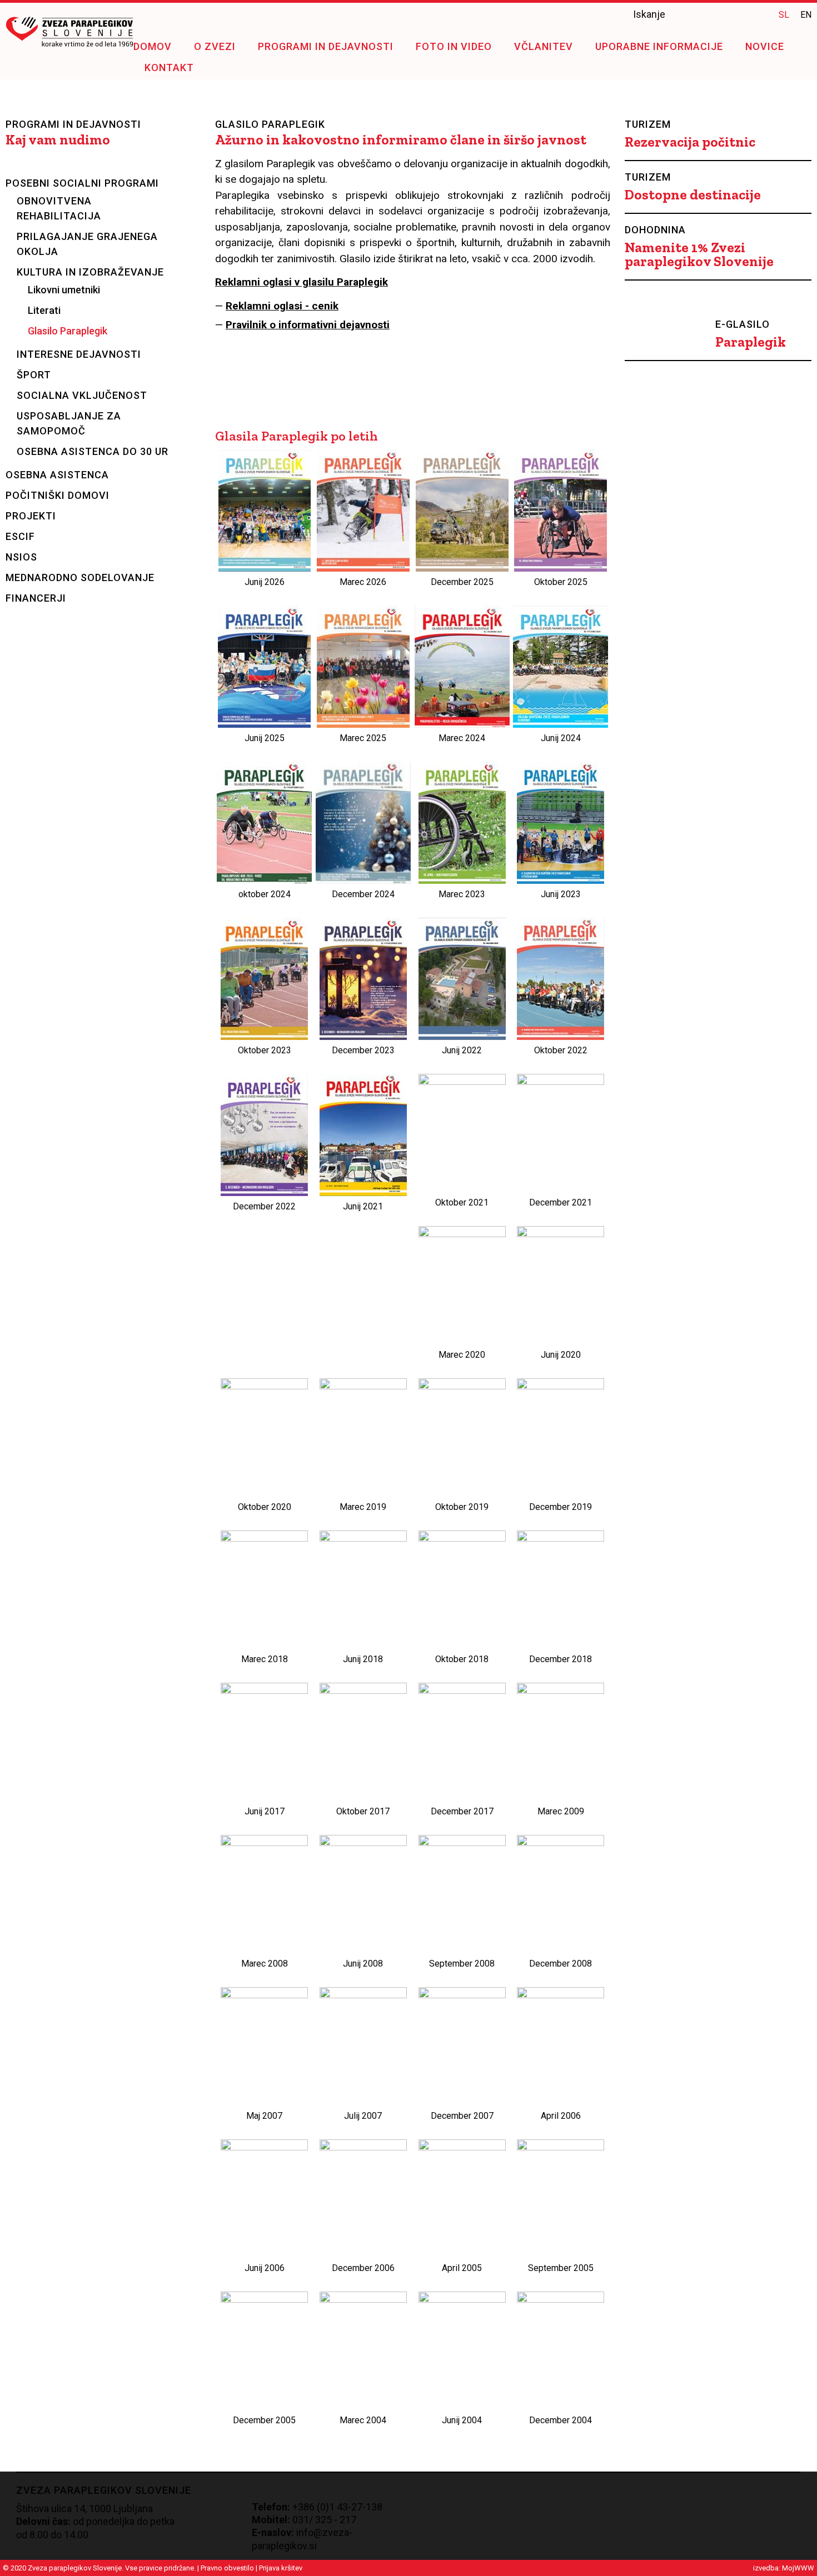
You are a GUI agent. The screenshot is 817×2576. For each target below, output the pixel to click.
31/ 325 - (318, 2520)
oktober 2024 (265, 894)
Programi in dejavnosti (326, 46)
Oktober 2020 (265, 1507)
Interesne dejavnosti (79, 354)
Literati (44, 310)
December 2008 (561, 1964)
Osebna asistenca (57, 475)
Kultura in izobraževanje (90, 272)
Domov (153, 46)
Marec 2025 (363, 738)
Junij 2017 (265, 1811)
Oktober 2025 (561, 582)
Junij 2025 (265, 738)
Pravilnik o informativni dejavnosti (308, 325)
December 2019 (561, 1507)
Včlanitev (544, 46)
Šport (34, 375)
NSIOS (21, 557)
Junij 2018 (363, 1659)
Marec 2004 (363, 2420)
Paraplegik (751, 342)
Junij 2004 (462, 2420)
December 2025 (462, 582)
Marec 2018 (265, 1659)
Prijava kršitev (281, 2568)
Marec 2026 (363, 582)
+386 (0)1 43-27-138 (337, 2507)
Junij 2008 (363, 1964)
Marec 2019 (363, 1507)
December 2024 (363, 894)
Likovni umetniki (64, 290)
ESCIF (20, 536)
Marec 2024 (462, 738)
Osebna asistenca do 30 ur (93, 451)
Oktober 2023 (265, 1050)
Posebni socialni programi (82, 183)
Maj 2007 (264, 2116)
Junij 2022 (462, 1050)
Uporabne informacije (659, 46)
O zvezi (215, 46)
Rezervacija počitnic (690, 142)
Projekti (31, 516)
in (759, 14)
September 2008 (462, 1964)
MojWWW (798, 2568)
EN (806, 15)
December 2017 (462, 1811)
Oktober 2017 (363, 1811)
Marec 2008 (265, 1964)
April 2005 (462, 2268)
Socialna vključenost (82, 395)
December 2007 (462, 2116)
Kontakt (169, 67)
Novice (765, 46)
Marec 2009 (561, 1811)
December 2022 (264, 1206)
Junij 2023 (561, 894)
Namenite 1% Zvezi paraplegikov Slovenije (699, 254)
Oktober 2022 (561, 1050)
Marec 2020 (462, 1355)
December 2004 (561, 2420)
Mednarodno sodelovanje (80, 577)
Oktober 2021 (462, 1202)
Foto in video (454, 46)
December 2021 (561, 1202)
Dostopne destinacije (693, 195)
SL (784, 15)
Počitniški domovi (58, 495)
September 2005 (561, 2268)
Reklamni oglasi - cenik (282, 306)
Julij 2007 (363, 2116)
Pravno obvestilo (227, 2568)
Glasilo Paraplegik (68, 331)
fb (737, 14)
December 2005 (264, 2420)
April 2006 (561, 2116)
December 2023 (363, 1050)
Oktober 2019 (462, 1507)
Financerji (36, 598)
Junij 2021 (363, 1206)
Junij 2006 (265, 2268)
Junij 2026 (265, 582)
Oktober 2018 (462, 1659)
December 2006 (363, 2268)
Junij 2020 (561, 1355)
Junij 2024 (561, 738)
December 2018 (561, 1659)
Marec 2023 (462, 894)
